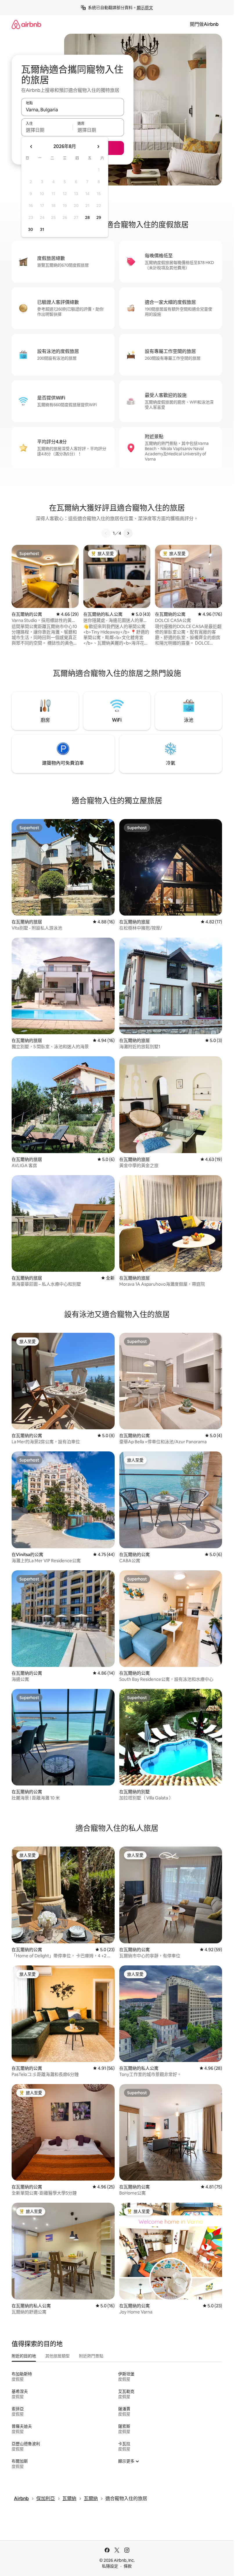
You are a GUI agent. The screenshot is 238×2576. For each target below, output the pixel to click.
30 (31, 229)
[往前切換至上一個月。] (31, 147)
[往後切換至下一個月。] (98, 147)
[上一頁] (106, 533)
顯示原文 (145, 8)
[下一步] (128, 533)
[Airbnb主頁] (26, 24)
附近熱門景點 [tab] (91, 2356)
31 (42, 229)
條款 (128, 2566)
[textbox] (47, 130)
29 (99, 217)
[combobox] (73, 110)
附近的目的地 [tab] (24, 2356)
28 (87, 217)
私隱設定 (110, 2566)
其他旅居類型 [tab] (57, 2356)
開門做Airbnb (204, 24)
